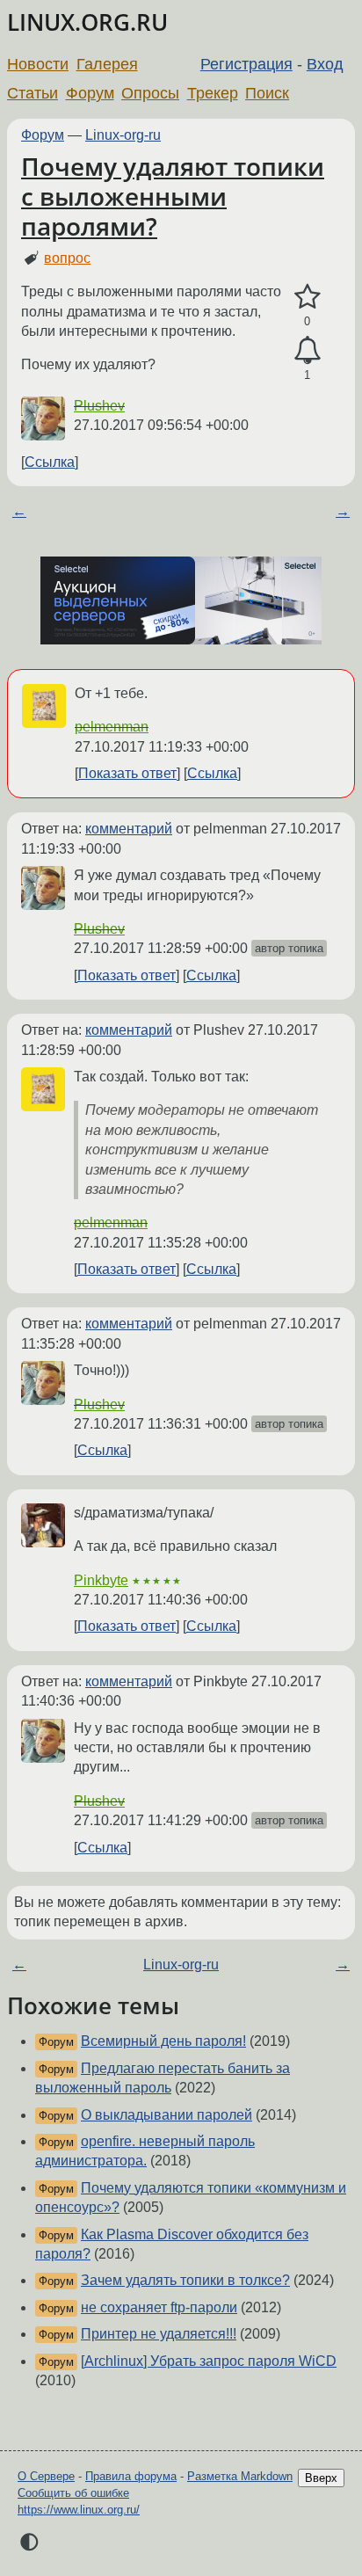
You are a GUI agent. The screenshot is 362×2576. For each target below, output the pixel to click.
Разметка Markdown (240, 2476)
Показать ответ (127, 773)
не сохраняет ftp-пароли (159, 2307)
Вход (325, 64)
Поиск (267, 93)
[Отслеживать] (307, 351)
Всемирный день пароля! (163, 2041)
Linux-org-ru (123, 135)
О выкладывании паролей (167, 2115)
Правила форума (131, 2476)
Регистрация (246, 64)
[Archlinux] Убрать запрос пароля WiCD (209, 2361)
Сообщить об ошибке (73, 2493)
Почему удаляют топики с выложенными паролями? (173, 196)
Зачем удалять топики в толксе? (185, 2280)
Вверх (321, 2478)
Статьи (33, 93)
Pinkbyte (101, 1580)
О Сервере (46, 2476)
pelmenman (112, 727)
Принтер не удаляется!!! (159, 2334)
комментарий (129, 829)
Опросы (150, 93)
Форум (90, 93)
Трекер (213, 93)
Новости (38, 64)
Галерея (107, 64)
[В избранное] (307, 297)
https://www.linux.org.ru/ (79, 2510)
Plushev (99, 406)
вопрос (67, 258)
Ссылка (50, 462)
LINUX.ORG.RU (87, 22)
